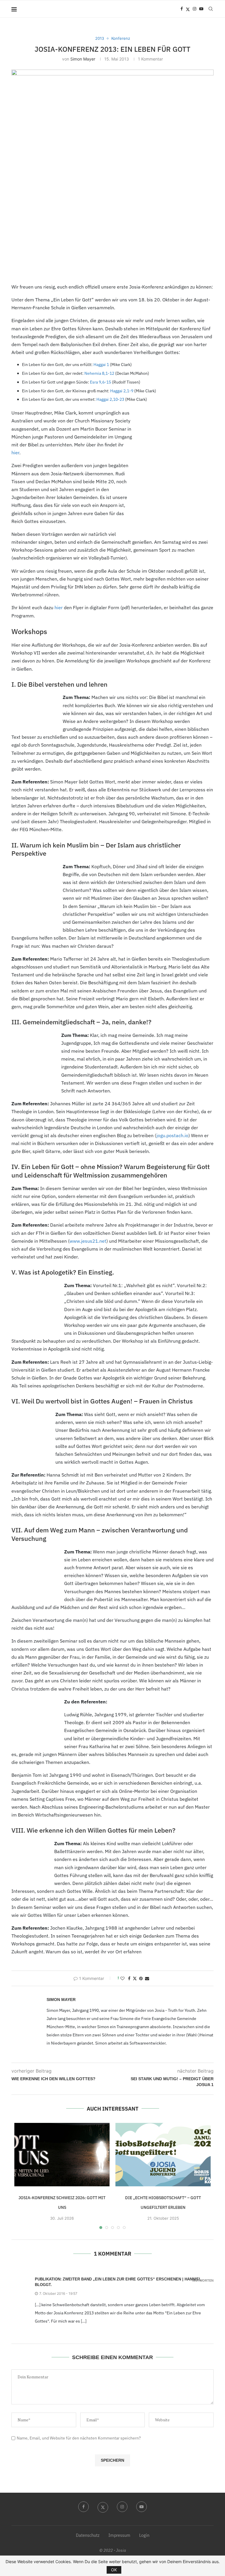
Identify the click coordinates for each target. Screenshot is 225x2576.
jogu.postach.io (172, 1135)
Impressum (119, 2535)
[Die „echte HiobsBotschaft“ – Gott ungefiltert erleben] (163, 2155)
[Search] (211, 9)
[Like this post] (122, 1978)
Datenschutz (88, 2535)
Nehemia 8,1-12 (99, 373)
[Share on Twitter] (135, 1978)
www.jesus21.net (88, 1241)
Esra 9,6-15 (100, 382)
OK (114, 2570)
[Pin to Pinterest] (141, 1978)
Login (144, 2535)
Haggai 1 (101, 365)
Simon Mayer (83, 59)
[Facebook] (182, 9)
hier (15, 453)
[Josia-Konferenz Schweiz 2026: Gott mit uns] (62, 2155)
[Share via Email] (147, 1978)
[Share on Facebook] (129, 1978)
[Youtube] (201, 9)
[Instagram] (195, 9)
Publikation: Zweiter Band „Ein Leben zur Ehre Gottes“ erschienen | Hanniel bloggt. (118, 2282)
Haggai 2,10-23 (110, 399)
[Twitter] (188, 9)
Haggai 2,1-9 (122, 391)
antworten (203, 2281)
